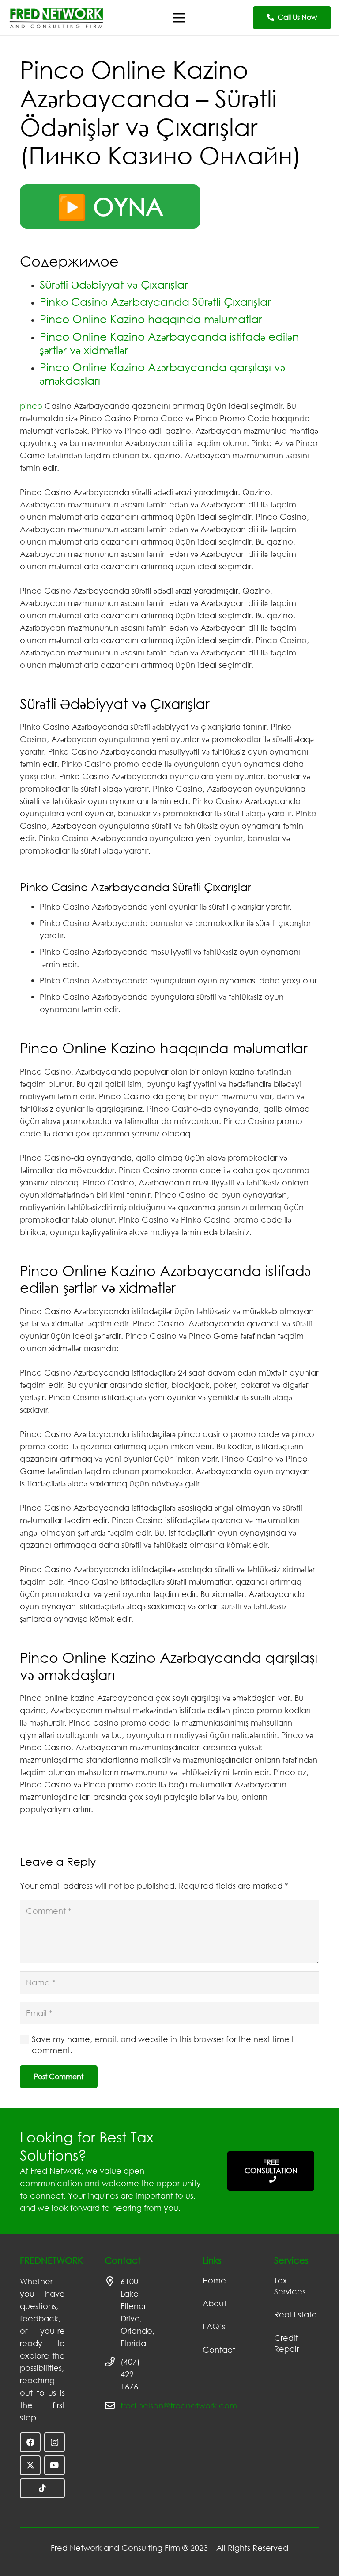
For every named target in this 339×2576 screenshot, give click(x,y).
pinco (31, 406)
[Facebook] (30, 2442)
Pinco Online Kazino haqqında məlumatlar (151, 319)
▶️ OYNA (110, 206)
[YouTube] (55, 2465)
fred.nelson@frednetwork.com (179, 2405)
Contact (219, 2350)
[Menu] (179, 18)
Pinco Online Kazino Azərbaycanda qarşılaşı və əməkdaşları (162, 374)
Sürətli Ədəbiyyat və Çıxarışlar (114, 284)
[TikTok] (42, 2488)
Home (214, 2280)
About (215, 2303)
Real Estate (296, 2314)
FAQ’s (214, 2326)
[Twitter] (30, 2465)
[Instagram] (55, 2442)
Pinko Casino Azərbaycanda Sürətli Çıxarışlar (155, 302)
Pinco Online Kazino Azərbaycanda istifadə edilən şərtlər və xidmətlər (169, 343)
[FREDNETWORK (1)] (56, 18)
